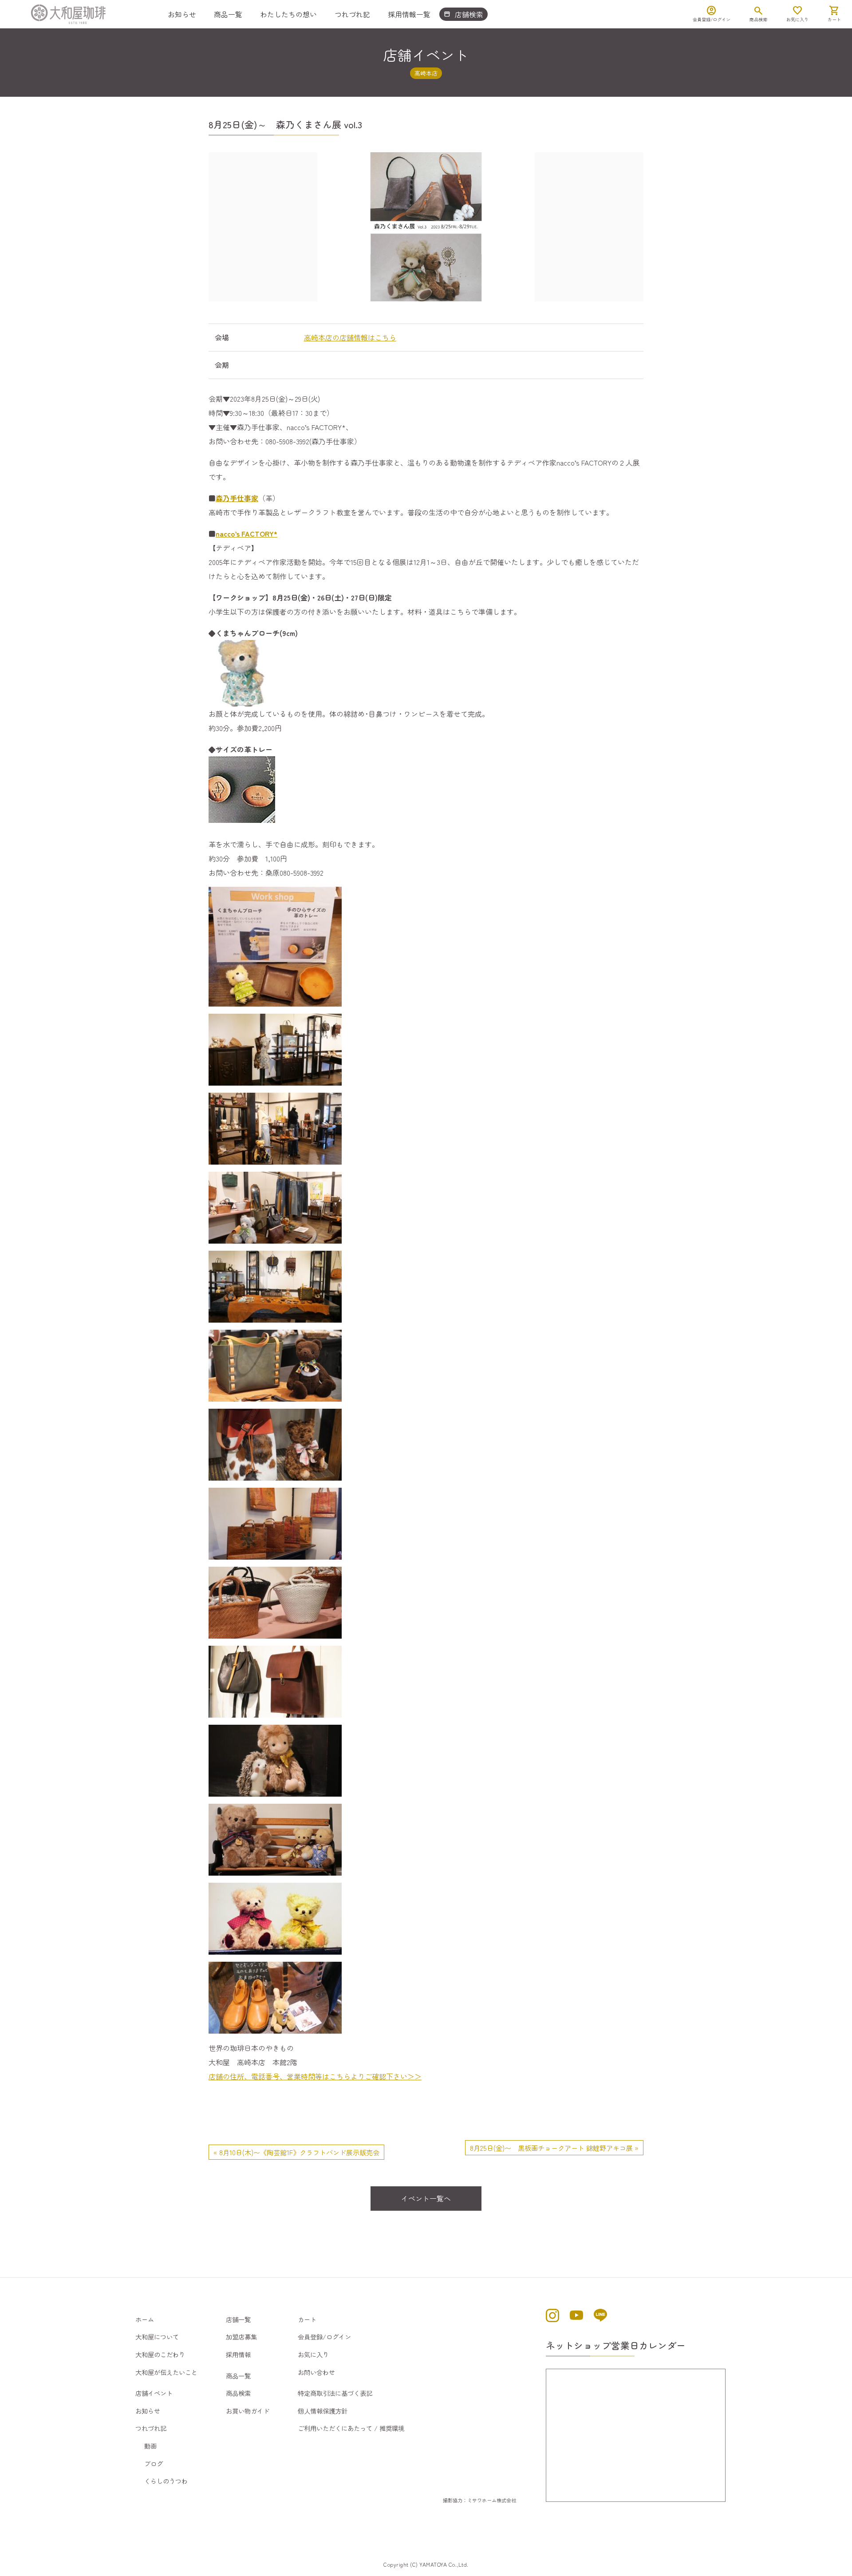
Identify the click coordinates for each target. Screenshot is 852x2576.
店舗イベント (154, 2393)
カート (307, 2319)
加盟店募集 (241, 2337)
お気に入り (313, 2354)
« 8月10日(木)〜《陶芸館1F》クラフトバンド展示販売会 (296, 2152)
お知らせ (182, 14)
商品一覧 (228, 14)
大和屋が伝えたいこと (166, 2372)
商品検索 (238, 2393)
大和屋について (157, 2337)
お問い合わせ (316, 2372)
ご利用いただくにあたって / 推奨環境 (351, 2428)
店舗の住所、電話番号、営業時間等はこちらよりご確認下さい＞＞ (315, 2076)
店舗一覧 (238, 2319)
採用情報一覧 (409, 14)
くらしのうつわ (166, 2481)
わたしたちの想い (288, 14)
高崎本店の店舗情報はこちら (350, 337)
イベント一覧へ (426, 2198)
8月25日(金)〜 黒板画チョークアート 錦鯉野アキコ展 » (554, 2148)
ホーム (145, 2319)
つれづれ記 (352, 14)
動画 (150, 2446)
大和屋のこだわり (160, 2354)
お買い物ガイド (248, 2411)
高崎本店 (426, 73)
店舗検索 (463, 14)
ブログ (154, 2463)
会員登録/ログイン (324, 2337)
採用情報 (238, 2354)
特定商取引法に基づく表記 (335, 2393)
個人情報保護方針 (323, 2411)
